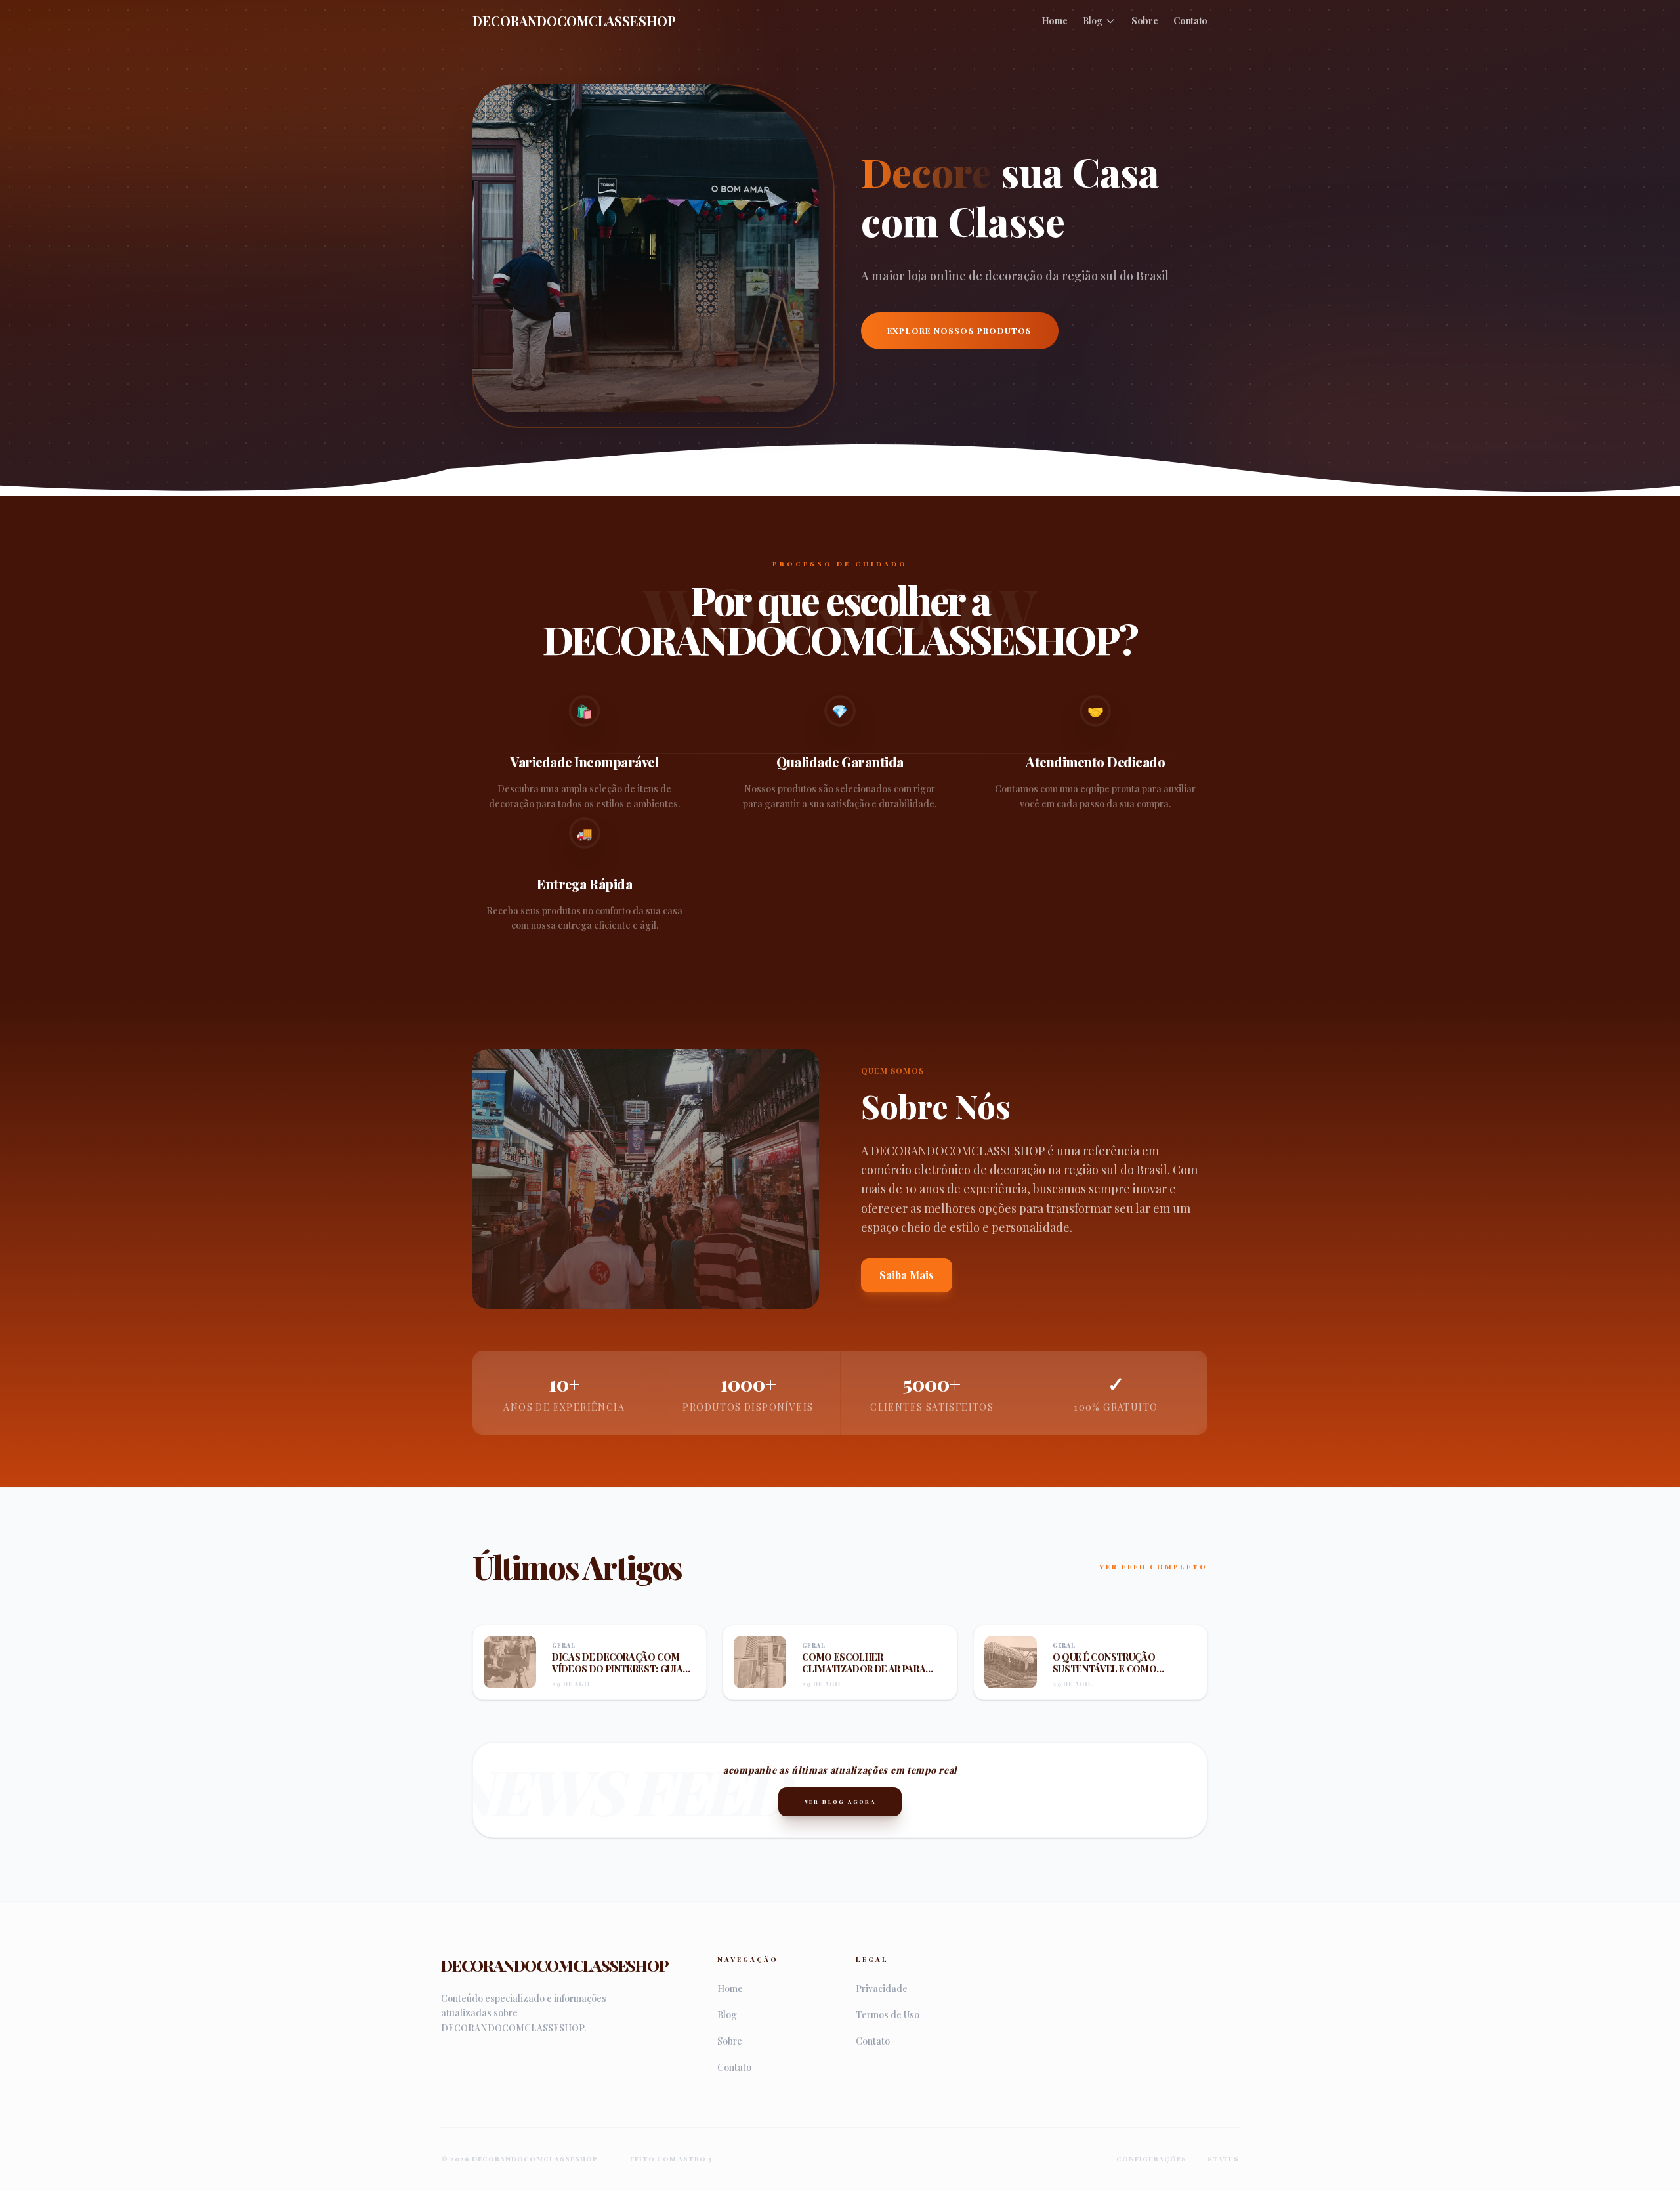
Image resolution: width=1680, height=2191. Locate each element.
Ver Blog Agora (840, 1801)
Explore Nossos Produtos (960, 331)
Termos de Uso (888, 2015)
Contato (1190, 21)
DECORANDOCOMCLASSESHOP (574, 21)
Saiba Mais (907, 1275)
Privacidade (882, 1989)
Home (1055, 21)
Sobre (1144, 21)
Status (1223, 2159)
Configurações (1151, 2159)
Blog (1093, 21)
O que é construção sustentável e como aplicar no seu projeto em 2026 (1119, 1674)
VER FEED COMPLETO (1153, 1567)
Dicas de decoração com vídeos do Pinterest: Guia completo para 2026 (617, 1669)
